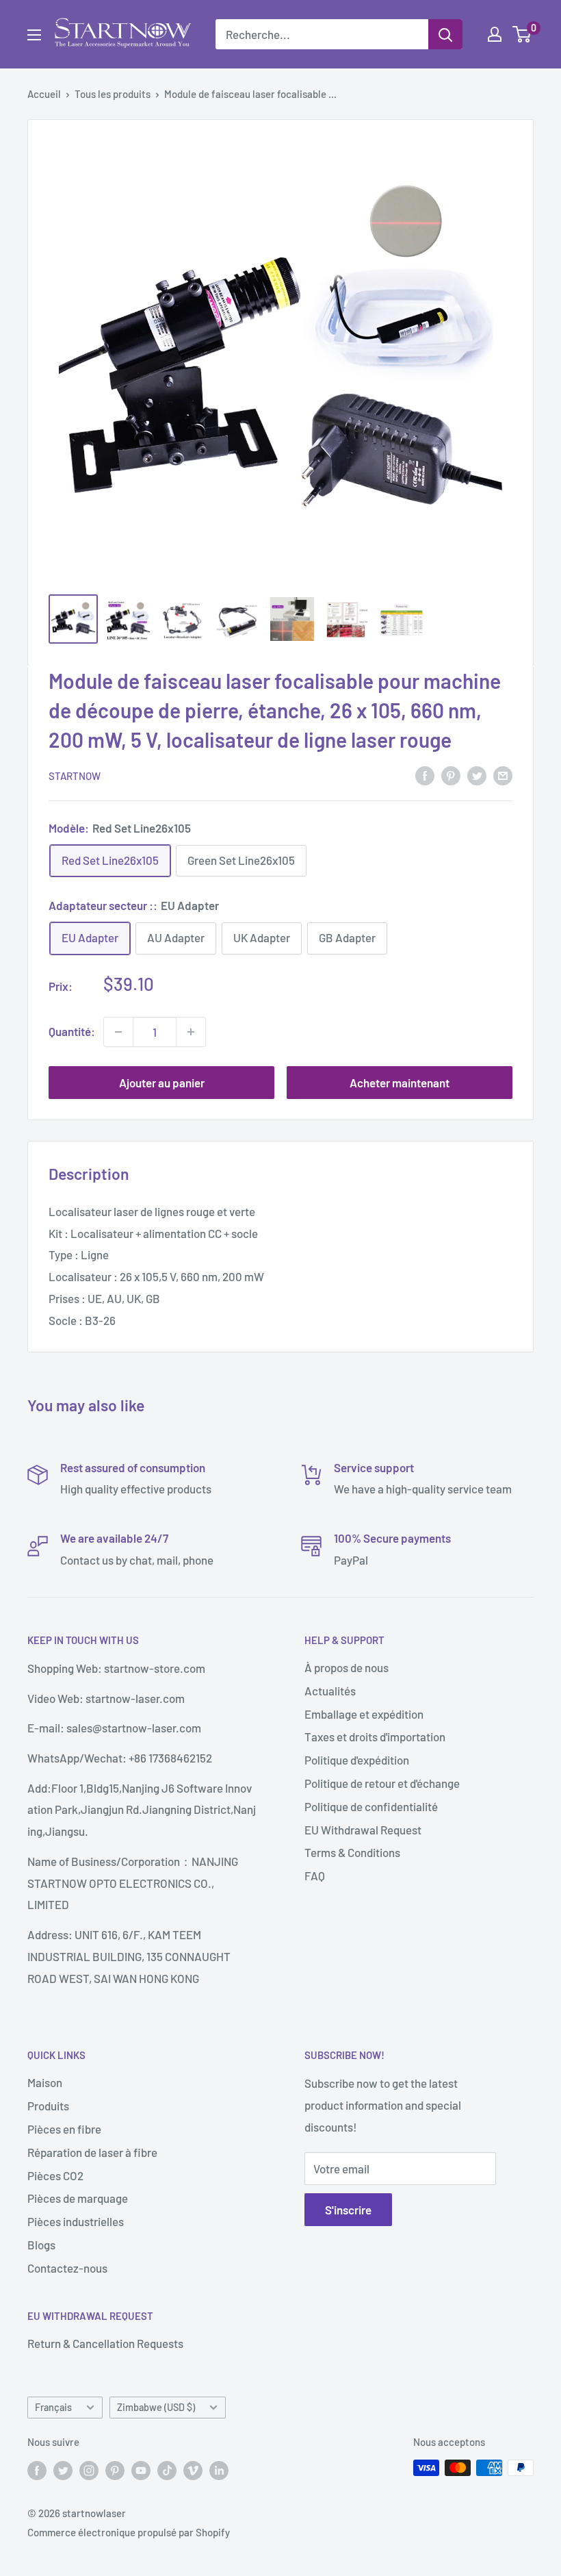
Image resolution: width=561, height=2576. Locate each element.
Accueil (44, 94)
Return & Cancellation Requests (105, 2343)
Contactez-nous (67, 2268)
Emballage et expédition (364, 1714)
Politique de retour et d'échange (382, 1783)
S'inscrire (348, 2210)
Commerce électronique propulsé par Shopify (129, 2532)
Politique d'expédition (357, 1760)
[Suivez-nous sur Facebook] (37, 2470)
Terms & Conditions (352, 1852)
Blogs (41, 2245)
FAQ (315, 1876)
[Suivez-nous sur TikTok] (167, 2470)
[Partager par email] (503, 774)
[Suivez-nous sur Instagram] (89, 2470)
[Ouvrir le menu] (34, 35)
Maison (45, 2082)
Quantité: (72, 1031)
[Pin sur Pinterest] (451, 774)
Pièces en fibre (64, 2129)
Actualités (330, 1691)
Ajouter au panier (162, 1083)
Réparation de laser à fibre (92, 2152)
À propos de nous (347, 1667)
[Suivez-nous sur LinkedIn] (219, 2470)
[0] (522, 34)
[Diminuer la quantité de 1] (118, 1032)
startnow (75, 776)
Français (53, 2407)
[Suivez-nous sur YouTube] (141, 2470)
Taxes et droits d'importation (375, 1737)
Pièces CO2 (55, 2175)
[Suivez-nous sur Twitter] (63, 2470)
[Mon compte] (495, 34)
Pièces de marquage (78, 2198)
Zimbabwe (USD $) (156, 2407)
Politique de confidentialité (371, 1806)
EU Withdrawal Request (363, 1830)
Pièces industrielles (76, 2221)
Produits (48, 2106)
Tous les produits (113, 94)
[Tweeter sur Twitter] (477, 774)
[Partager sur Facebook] (425, 774)
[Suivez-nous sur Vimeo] (193, 2470)
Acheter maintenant (400, 1083)
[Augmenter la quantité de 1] (191, 1032)
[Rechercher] (445, 34)
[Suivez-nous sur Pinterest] (115, 2470)
